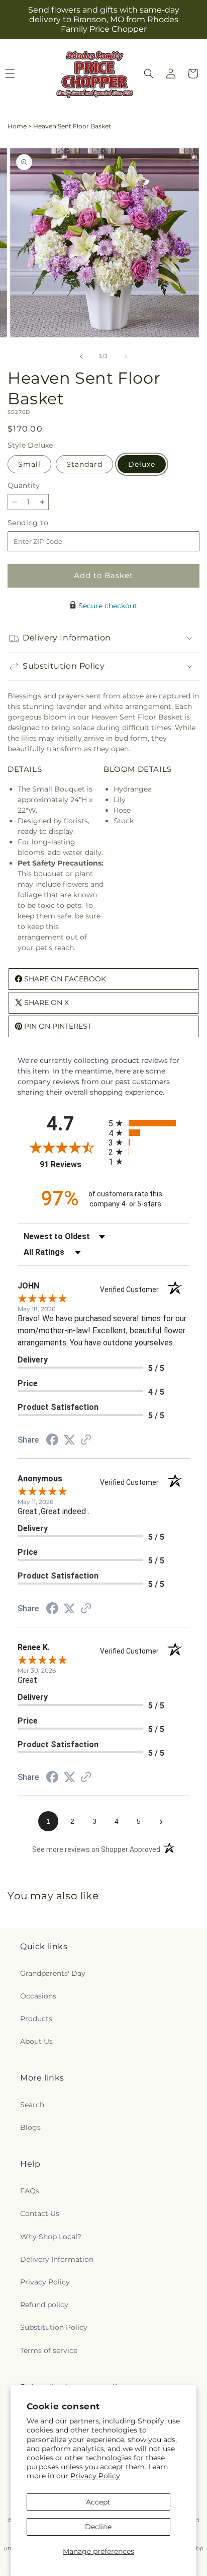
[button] (149, 74)
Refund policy (44, 2305)
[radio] (149, 1123)
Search (32, 2105)
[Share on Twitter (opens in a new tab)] (69, 1440)
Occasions (38, 1996)
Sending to (43, 523)
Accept (98, 2502)
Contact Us (40, 2213)
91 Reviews (72, 1164)
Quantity (24, 485)
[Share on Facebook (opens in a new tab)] (52, 1441)
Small (29, 464)
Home (17, 126)
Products (36, 2019)
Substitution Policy (54, 2327)
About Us (36, 2041)
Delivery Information (57, 2259)
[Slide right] (126, 356)
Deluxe (142, 464)
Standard (84, 464)
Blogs (30, 2127)
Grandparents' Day (53, 1973)
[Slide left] (81, 356)
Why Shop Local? (51, 2237)
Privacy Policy (95, 2476)
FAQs (30, 2191)
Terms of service (49, 2350)
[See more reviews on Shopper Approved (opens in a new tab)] (86, 1441)
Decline (98, 2527)
